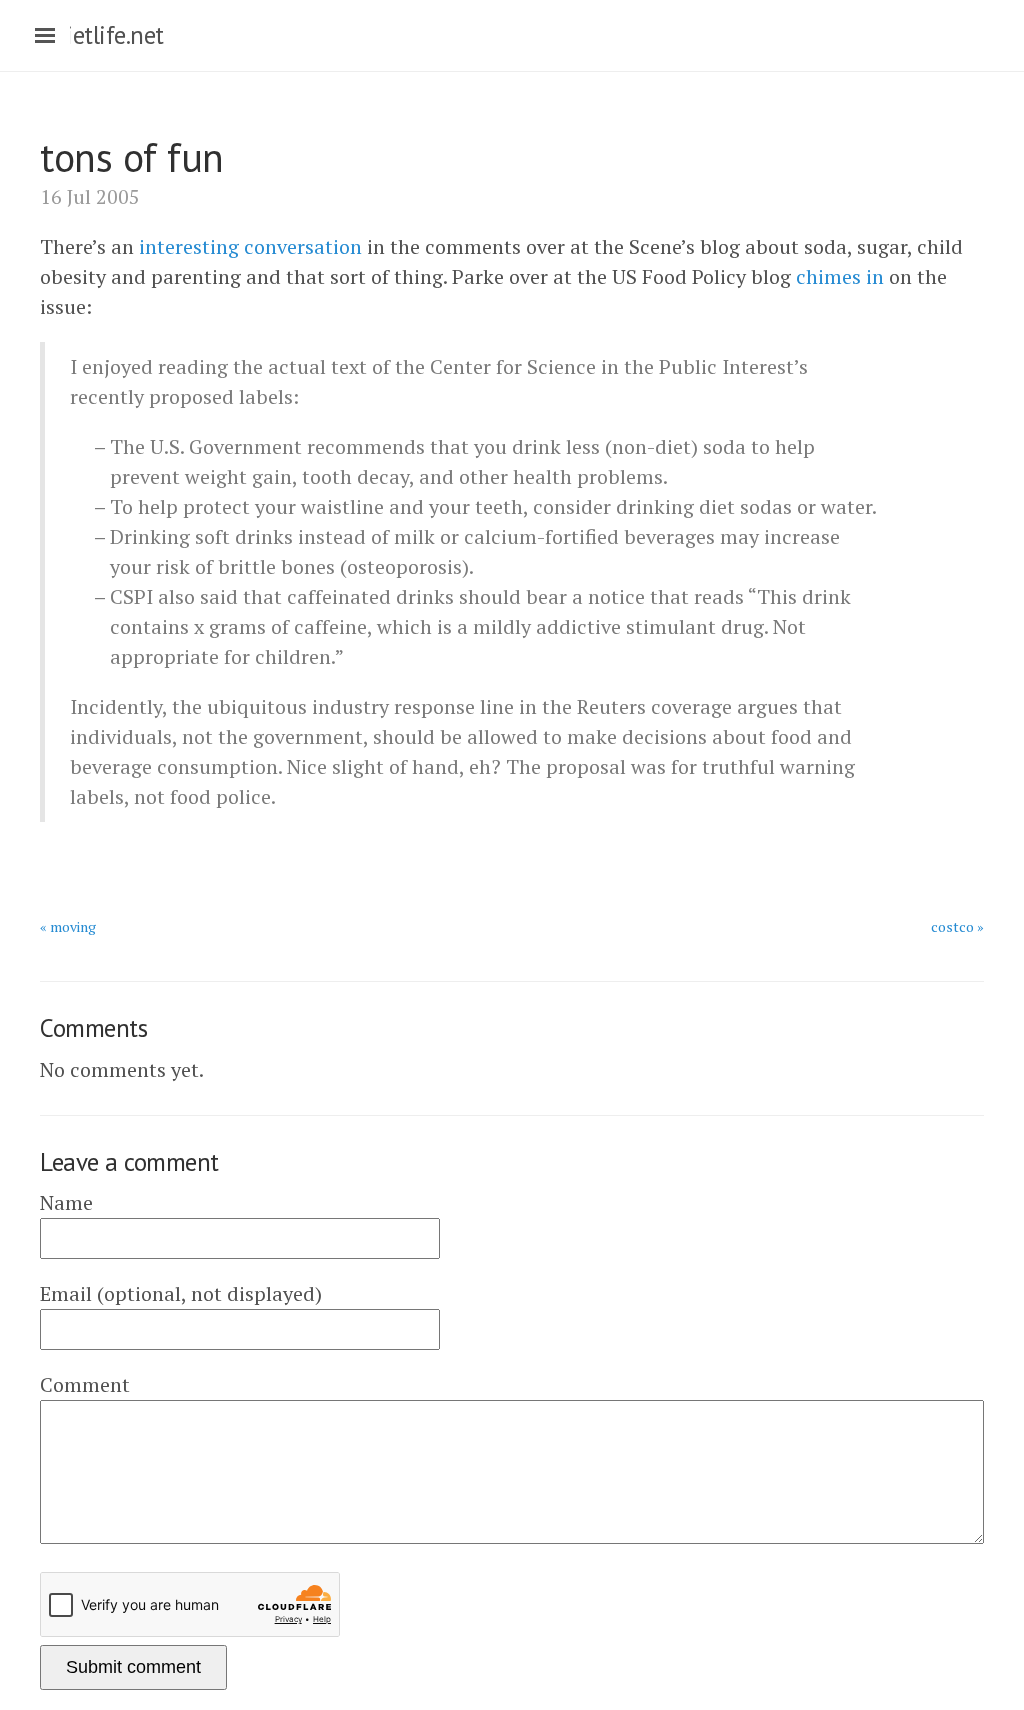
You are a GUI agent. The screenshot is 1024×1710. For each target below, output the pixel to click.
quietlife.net (102, 35)
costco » (957, 926)
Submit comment (133, 1667)
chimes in (840, 276)
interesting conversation (250, 246)
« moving (68, 926)
